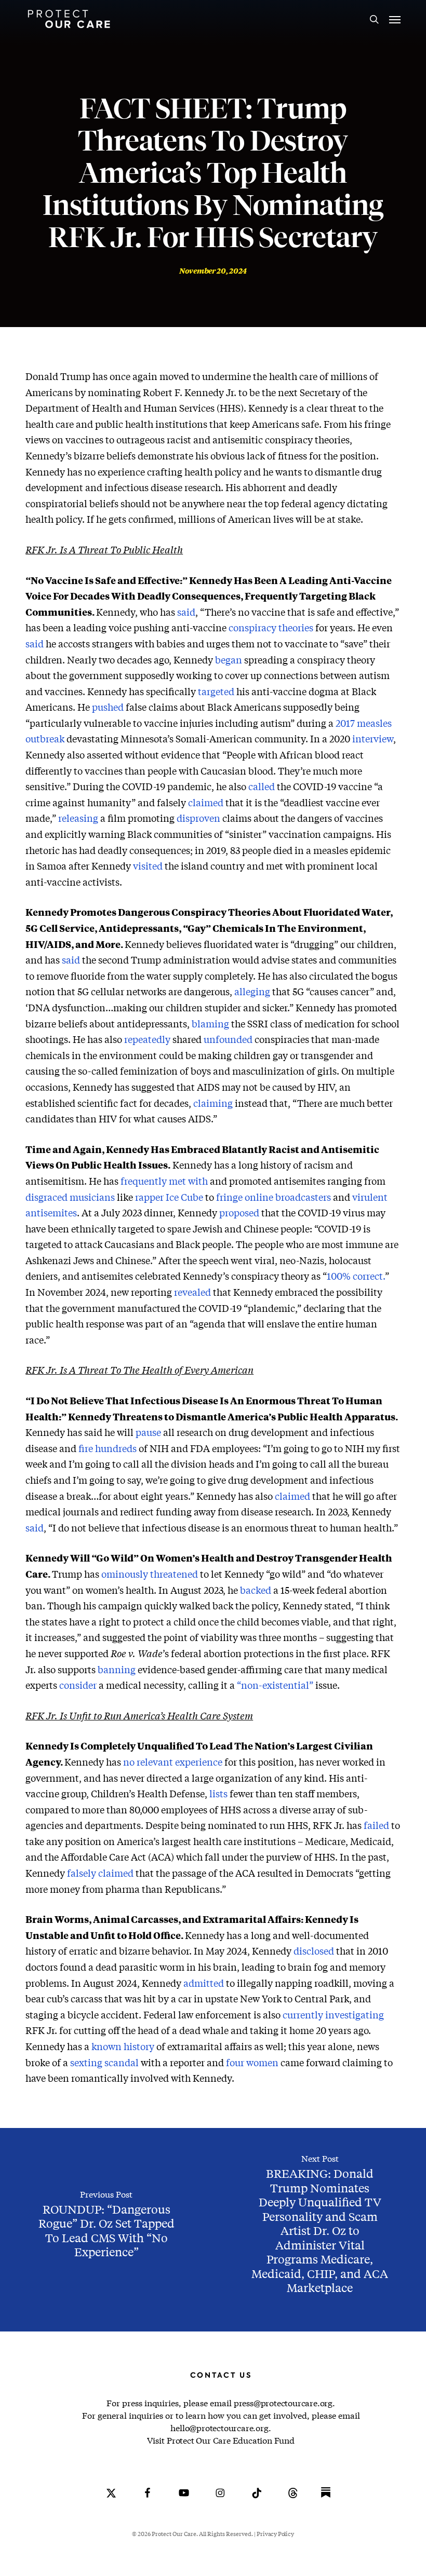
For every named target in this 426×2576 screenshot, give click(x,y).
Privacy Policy (275, 2534)
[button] (395, 19)
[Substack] (326, 2500)
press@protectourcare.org (283, 2403)
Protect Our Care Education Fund (231, 2440)
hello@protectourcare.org (219, 2428)
